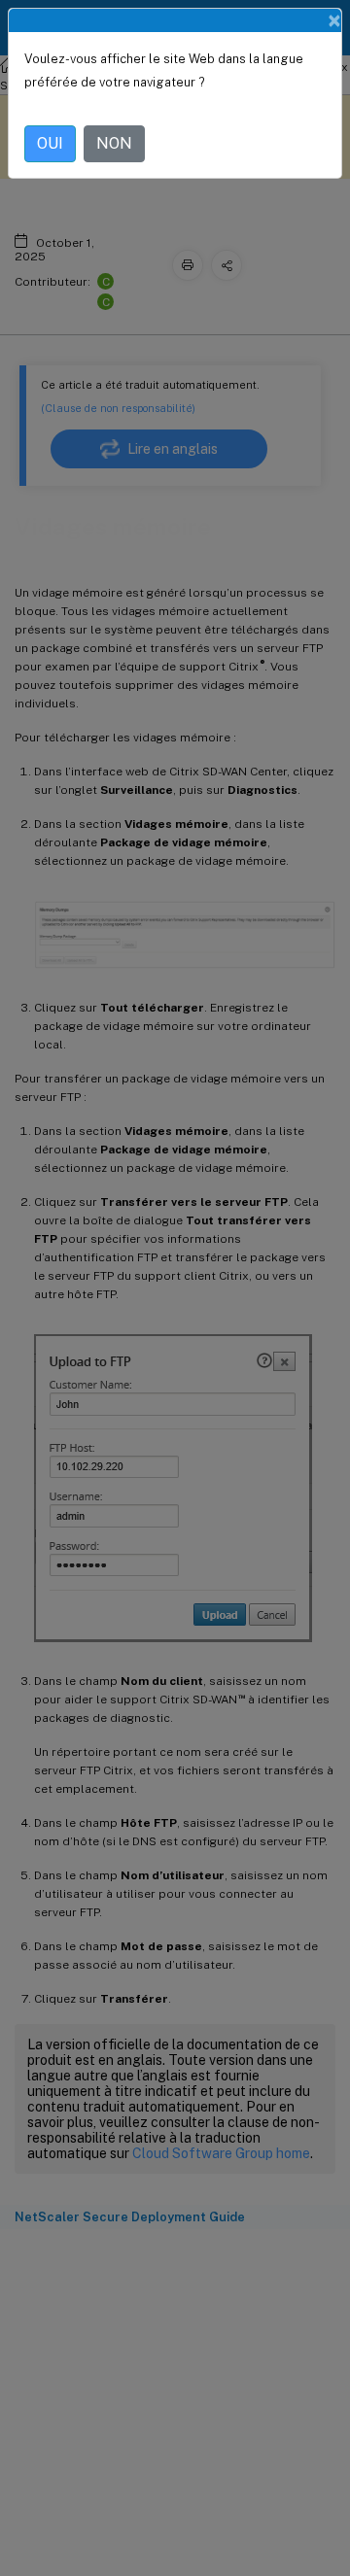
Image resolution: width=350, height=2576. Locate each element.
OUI (50, 143)
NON (114, 143)
